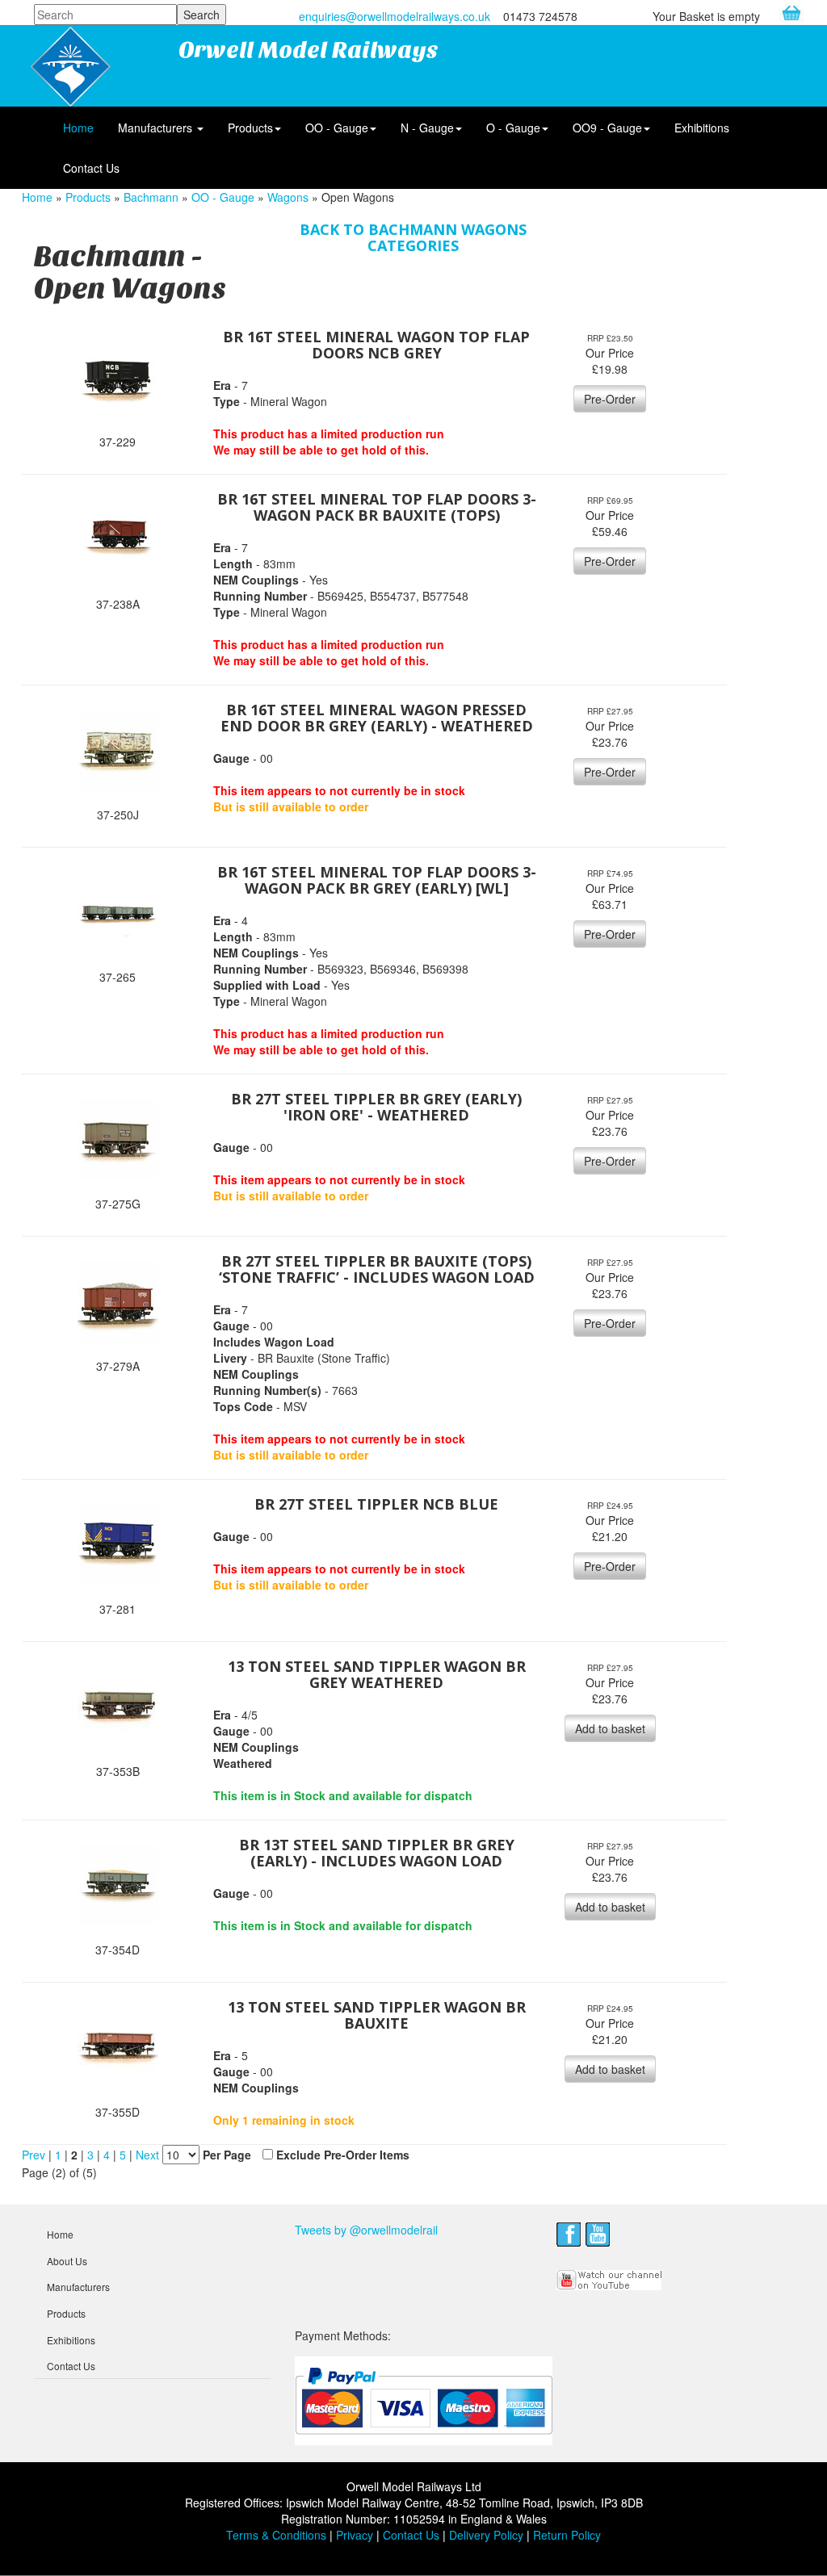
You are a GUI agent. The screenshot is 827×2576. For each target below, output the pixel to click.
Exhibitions (702, 128)
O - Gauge (513, 128)
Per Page (227, 2155)
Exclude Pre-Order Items (343, 2155)
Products (250, 128)
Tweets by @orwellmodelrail (366, 2230)
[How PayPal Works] (424, 2400)
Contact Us (91, 168)
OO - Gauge (337, 128)
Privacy (355, 2535)
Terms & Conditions (276, 2535)
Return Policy (567, 2535)
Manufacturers (157, 128)
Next (149, 2155)
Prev (34, 2155)
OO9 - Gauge (607, 128)
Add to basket (610, 1728)
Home (78, 128)
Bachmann (151, 197)
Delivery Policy (486, 2535)
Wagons (288, 197)
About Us (67, 2261)
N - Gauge (427, 128)
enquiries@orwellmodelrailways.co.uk (395, 16)
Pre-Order (610, 399)
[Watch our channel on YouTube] (610, 2278)
